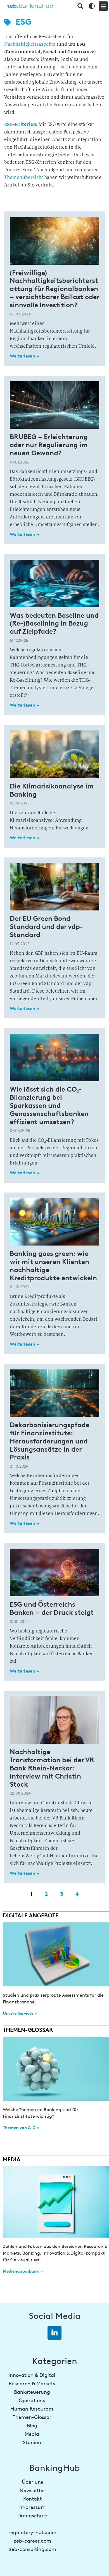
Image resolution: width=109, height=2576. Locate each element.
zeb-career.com (32, 2541)
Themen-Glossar (32, 2417)
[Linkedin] (54, 2333)
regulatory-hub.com (32, 2533)
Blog (32, 2426)
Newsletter (32, 2490)
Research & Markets (32, 2384)
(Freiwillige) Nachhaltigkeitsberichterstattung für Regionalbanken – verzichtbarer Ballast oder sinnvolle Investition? (54, 289)
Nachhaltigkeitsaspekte (30, 44)
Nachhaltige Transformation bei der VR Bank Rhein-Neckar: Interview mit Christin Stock (52, 1768)
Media (32, 2434)
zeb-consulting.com (33, 2549)
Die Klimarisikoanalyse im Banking (52, 790)
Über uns (32, 2482)
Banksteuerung (32, 2392)
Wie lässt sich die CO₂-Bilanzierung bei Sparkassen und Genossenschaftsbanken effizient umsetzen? (49, 1105)
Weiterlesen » (24, 356)
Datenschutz (32, 2516)
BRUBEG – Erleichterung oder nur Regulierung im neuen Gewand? (49, 445)
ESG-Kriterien (20, 124)
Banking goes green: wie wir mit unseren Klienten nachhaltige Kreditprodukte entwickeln (53, 1266)
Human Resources (32, 2409)
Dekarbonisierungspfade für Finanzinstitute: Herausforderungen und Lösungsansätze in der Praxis (50, 1441)
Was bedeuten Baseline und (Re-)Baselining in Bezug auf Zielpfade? (54, 623)
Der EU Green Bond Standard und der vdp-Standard (46, 927)
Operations (32, 2400)
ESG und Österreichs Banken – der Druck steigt (52, 1608)
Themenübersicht (24, 177)
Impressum (32, 2507)
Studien (32, 2443)
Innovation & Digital (32, 2375)
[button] (103, 6)
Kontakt (32, 2499)
